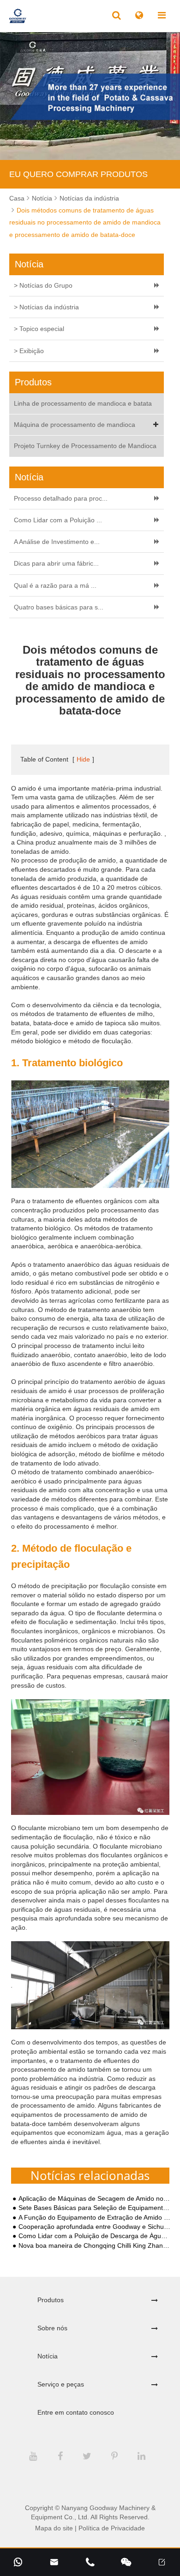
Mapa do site (54, 2528)
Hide (83, 759)
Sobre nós (52, 2328)
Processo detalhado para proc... (61, 498)
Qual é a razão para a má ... (55, 585)
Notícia (42, 198)
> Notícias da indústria (46, 307)
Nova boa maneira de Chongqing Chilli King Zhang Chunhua (95, 2246)
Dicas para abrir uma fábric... (56, 563)
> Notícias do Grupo (43, 285)
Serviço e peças (61, 2384)
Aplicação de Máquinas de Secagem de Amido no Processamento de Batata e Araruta (95, 2199)
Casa (17, 198)
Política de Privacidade (112, 2528)
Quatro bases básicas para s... (59, 607)
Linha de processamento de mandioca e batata (83, 403)
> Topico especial (39, 329)
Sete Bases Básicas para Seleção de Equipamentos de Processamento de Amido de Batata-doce (95, 2208)
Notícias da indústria (89, 198)
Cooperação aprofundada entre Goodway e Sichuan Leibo (95, 2227)
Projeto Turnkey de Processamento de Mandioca (85, 446)
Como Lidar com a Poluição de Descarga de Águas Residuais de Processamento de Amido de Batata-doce (95, 2236)
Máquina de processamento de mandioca (75, 425)
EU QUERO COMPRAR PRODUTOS (78, 174)
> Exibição (29, 351)
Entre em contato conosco (76, 2412)
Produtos (51, 2300)
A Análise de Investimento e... (57, 542)
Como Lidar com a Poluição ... (58, 520)
